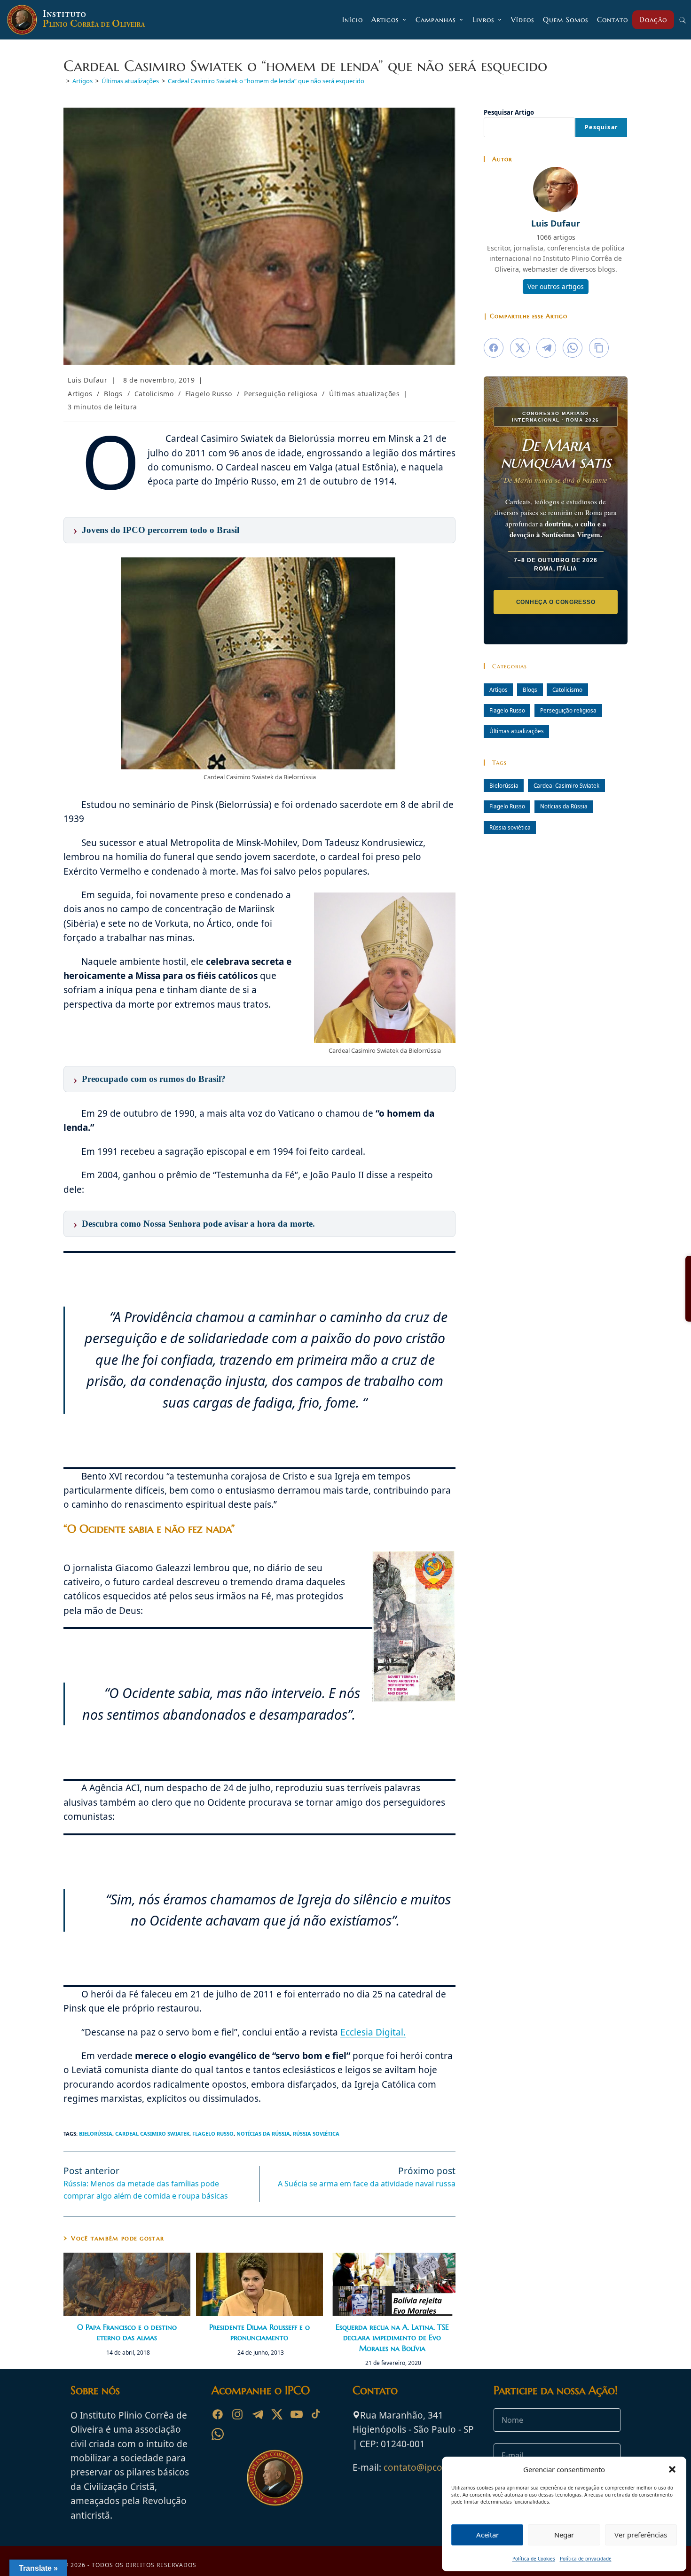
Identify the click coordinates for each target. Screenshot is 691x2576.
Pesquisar (601, 127)
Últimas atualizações (364, 394)
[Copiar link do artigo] (599, 348)
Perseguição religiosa (281, 394)
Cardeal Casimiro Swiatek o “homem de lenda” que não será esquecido (266, 81)
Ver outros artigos (556, 286)
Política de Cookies (534, 2559)
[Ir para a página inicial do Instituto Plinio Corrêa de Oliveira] (275, 2477)
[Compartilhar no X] (520, 348)
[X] (277, 2414)
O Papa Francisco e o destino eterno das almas (127, 2332)
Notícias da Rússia (263, 2134)
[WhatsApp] (218, 2434)
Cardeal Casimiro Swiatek (152, 2134)
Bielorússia (96, 2134)
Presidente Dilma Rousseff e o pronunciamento (259, 2332)
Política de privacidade (586, 2559)
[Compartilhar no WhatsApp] (573, 348)
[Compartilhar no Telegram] (546, 348)
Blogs (113, 394)
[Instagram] (237, 2414)
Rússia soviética (316, 2134)
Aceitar (487, 2535)
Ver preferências (641, 2535)
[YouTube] (297, 2414)
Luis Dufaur (88, 380)
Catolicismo (154, 394)
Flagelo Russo (209, 394)
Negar (564, 2535)
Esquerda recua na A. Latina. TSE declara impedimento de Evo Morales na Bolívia (392, 2337)
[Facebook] (218, 2414)
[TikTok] (316, 2414)
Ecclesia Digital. (373, 2032)
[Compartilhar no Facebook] (494, 348)
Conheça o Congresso (556, 602)
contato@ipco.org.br (428, 2467)
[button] (672, 2469)
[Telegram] (257, 2414)
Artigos (80, 394)
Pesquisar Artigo (509, 112)
